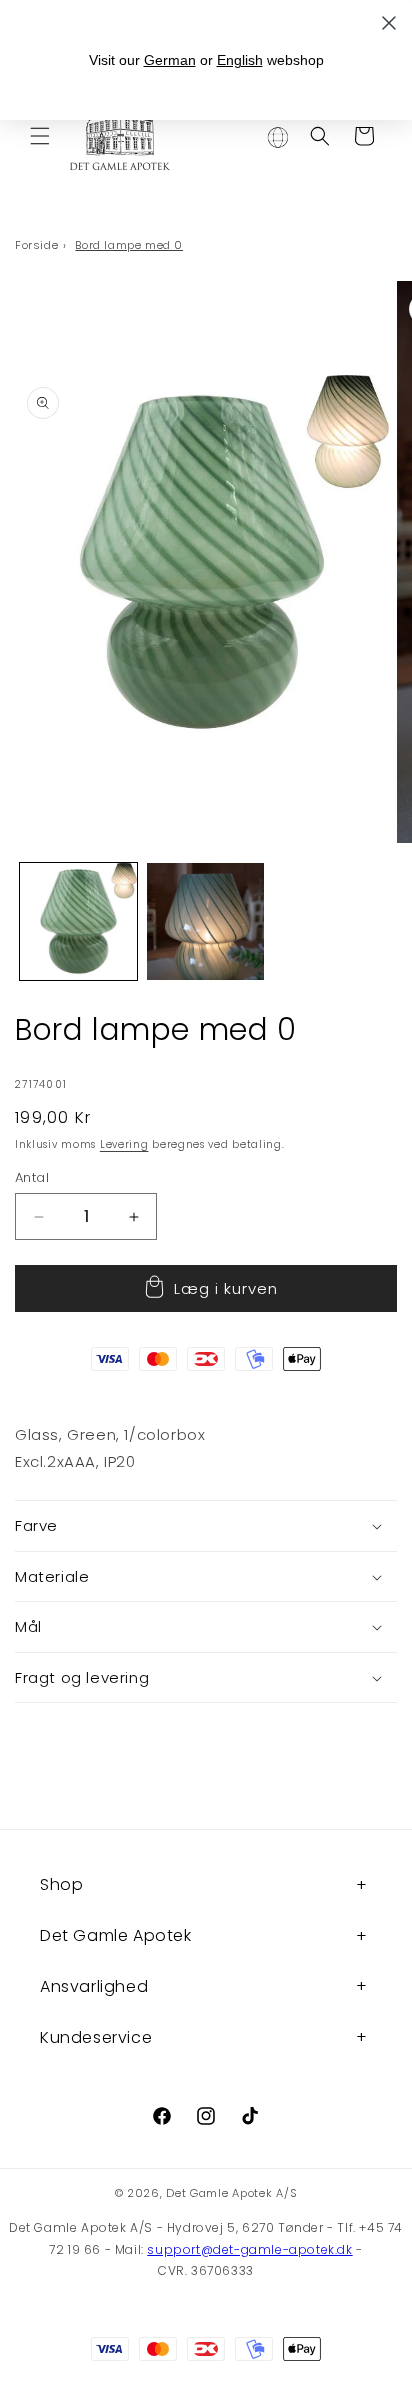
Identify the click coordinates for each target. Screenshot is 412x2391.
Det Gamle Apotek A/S (231, 2193)
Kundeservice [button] (96, 2037)
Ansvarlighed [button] (94, 1986)
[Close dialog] (389, 23)
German (170, 60)
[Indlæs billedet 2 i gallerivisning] (205, 921)
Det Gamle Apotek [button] (116, 1935)
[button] (40, 136)
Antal (32, 1177)
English (240, 60)
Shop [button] (61, 1884)
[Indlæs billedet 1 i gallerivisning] (78, 921)
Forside (36, 245)
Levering (124, 1144)
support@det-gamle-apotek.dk (249, 2249)
